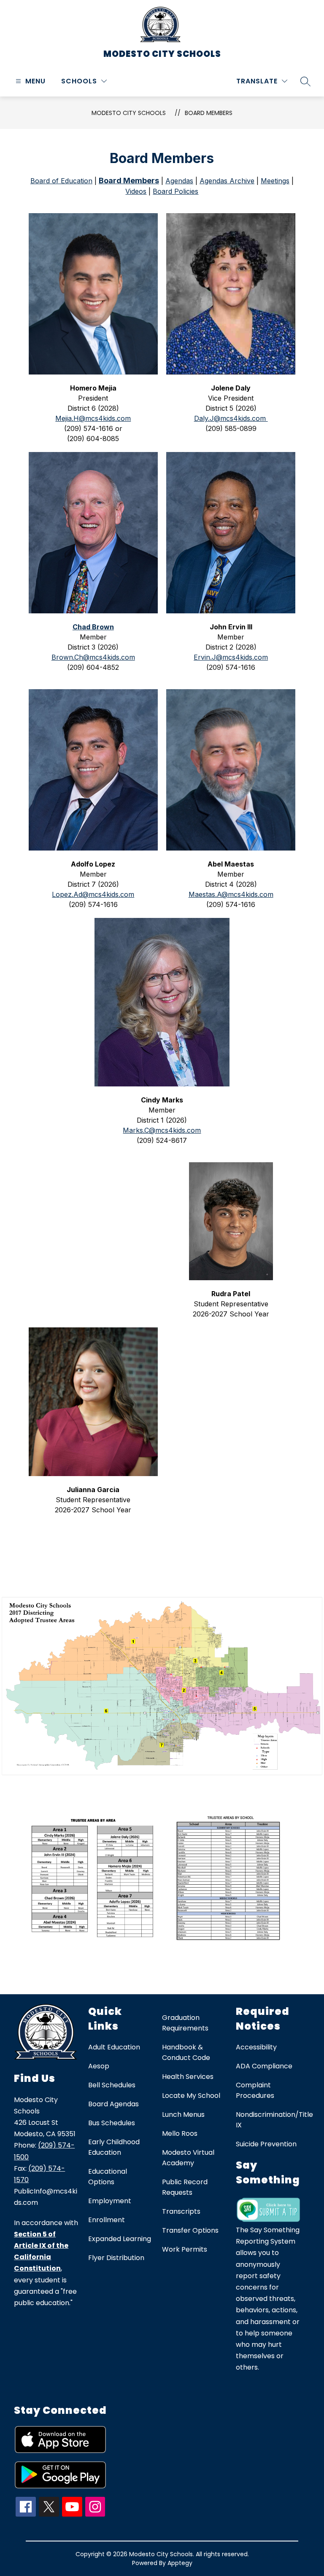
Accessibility (256, 2047)
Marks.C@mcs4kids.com (162, 1130)
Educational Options (108, 2177)
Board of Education (61, 181)
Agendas (179, 181)
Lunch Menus (183, 2115)
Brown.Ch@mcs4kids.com (93, 657)
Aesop (99, 2066)
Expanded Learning (120, 2239)
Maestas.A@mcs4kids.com (231, 894)
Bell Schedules (112, 2085)
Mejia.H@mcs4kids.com (93, 418)
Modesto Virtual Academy (188, 2158)
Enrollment (107, 2220)
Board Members (209, 113)
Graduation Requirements (185, 2023)
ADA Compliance (264, 2066)
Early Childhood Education (114, 2147)
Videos (136, 191)
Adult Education (114, 2047)
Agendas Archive (227, 181)
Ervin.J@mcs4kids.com (231, 657)
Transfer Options (190, 2230)
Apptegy (180, 2563)
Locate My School (191, 2096)
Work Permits (185, 2249)
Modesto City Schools (129, 113)
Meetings (275, 181)
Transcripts (181, 2211)
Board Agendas (113, 2104)
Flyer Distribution (116, 2258)
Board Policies (175, 191)
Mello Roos (180, 2133)
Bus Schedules (112, 2123)
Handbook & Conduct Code (186, 2052)
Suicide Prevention (266, 2144)
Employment (110, 2201)
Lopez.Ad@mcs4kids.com (93, 894)
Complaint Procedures (255, 2090)
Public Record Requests (185, 2187)
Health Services (188, 2077)
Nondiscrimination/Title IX (274, 2120)
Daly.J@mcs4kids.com (231, 418)
